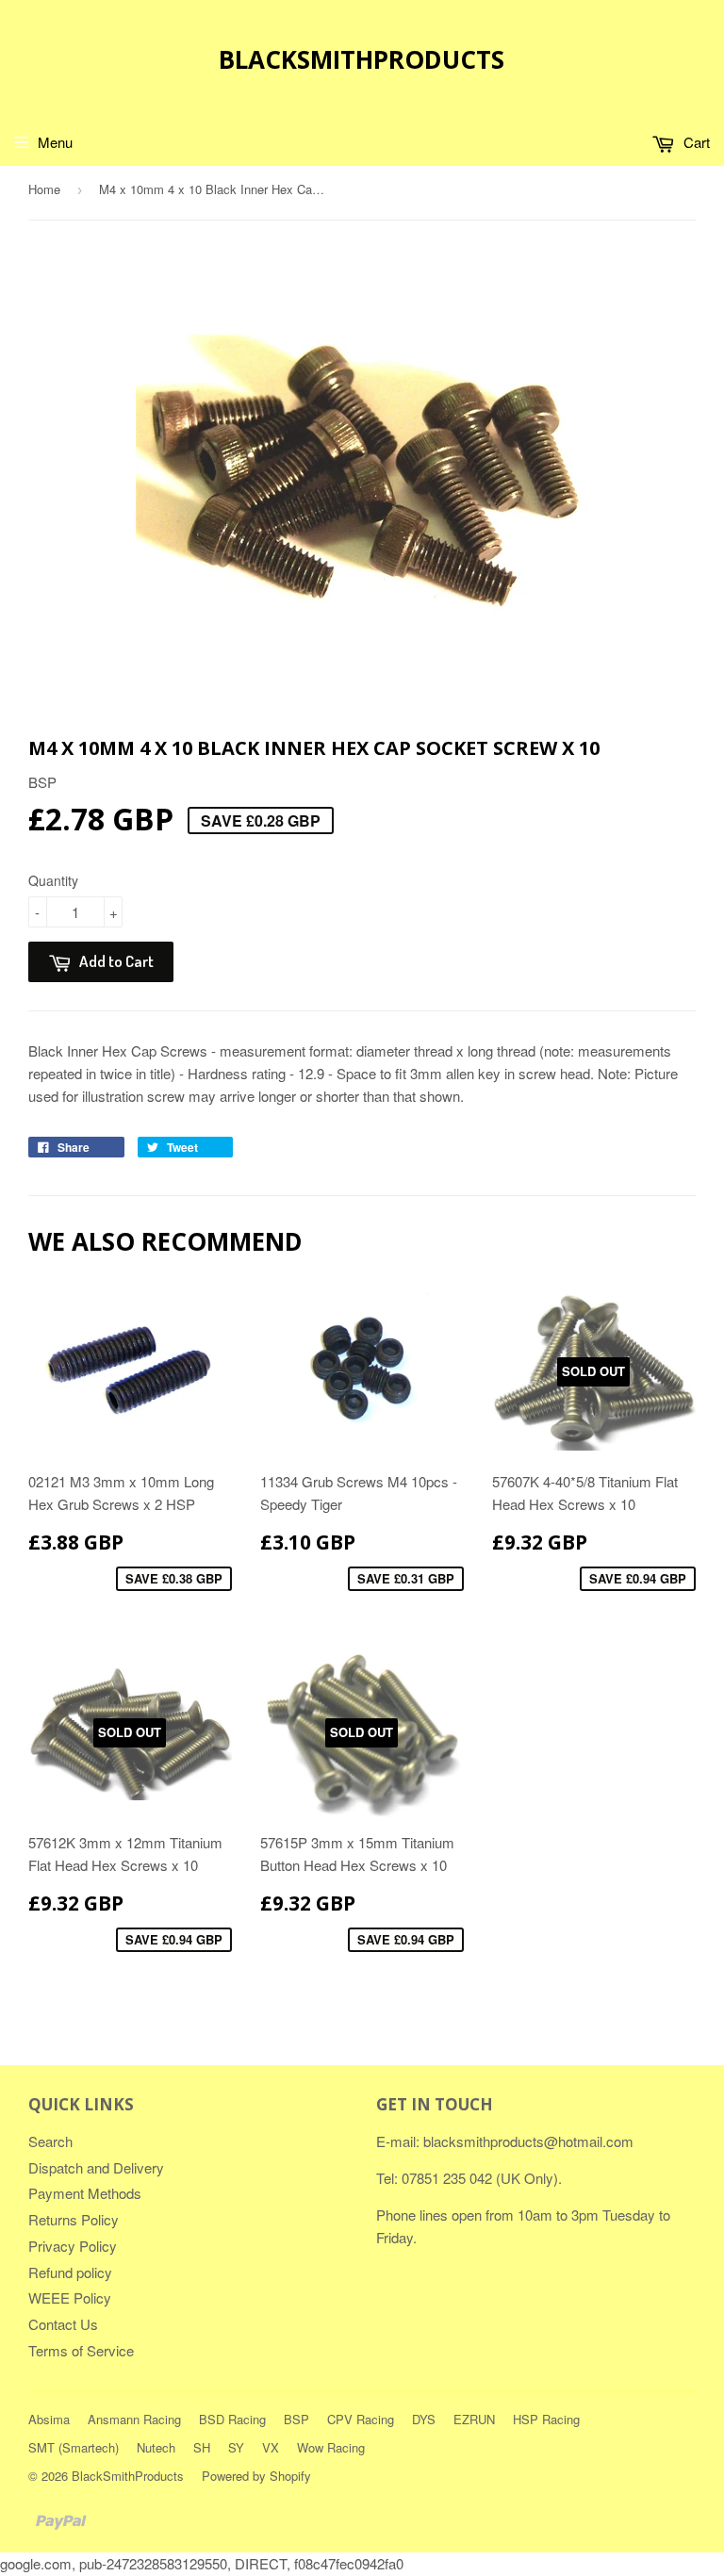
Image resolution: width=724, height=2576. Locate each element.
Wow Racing (331, 2447)
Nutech (156, 2447)
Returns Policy (74, 2219)
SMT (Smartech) (74, 2447)
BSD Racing (232, 2419)
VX (271, 2447)
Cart (695, 142)
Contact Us (63, 2324)
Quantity (53, 880)
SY (236, 2447)
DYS (424, 2419)
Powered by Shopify (256, 2476)
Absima (49, 2419)
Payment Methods (85, 2193)
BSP (296, 2419)
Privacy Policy (73, 2246)
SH (202, 2447)
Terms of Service (81, 2350)
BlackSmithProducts (362, 59)
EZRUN (474, 2419)
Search (50, 2141)
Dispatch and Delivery (96, 2167)
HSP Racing (546, 2419)
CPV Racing (361, 2419)
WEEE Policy (70, 2297)
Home (44, 189)
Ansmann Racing (134, 2419)
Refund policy (70, 2272)
